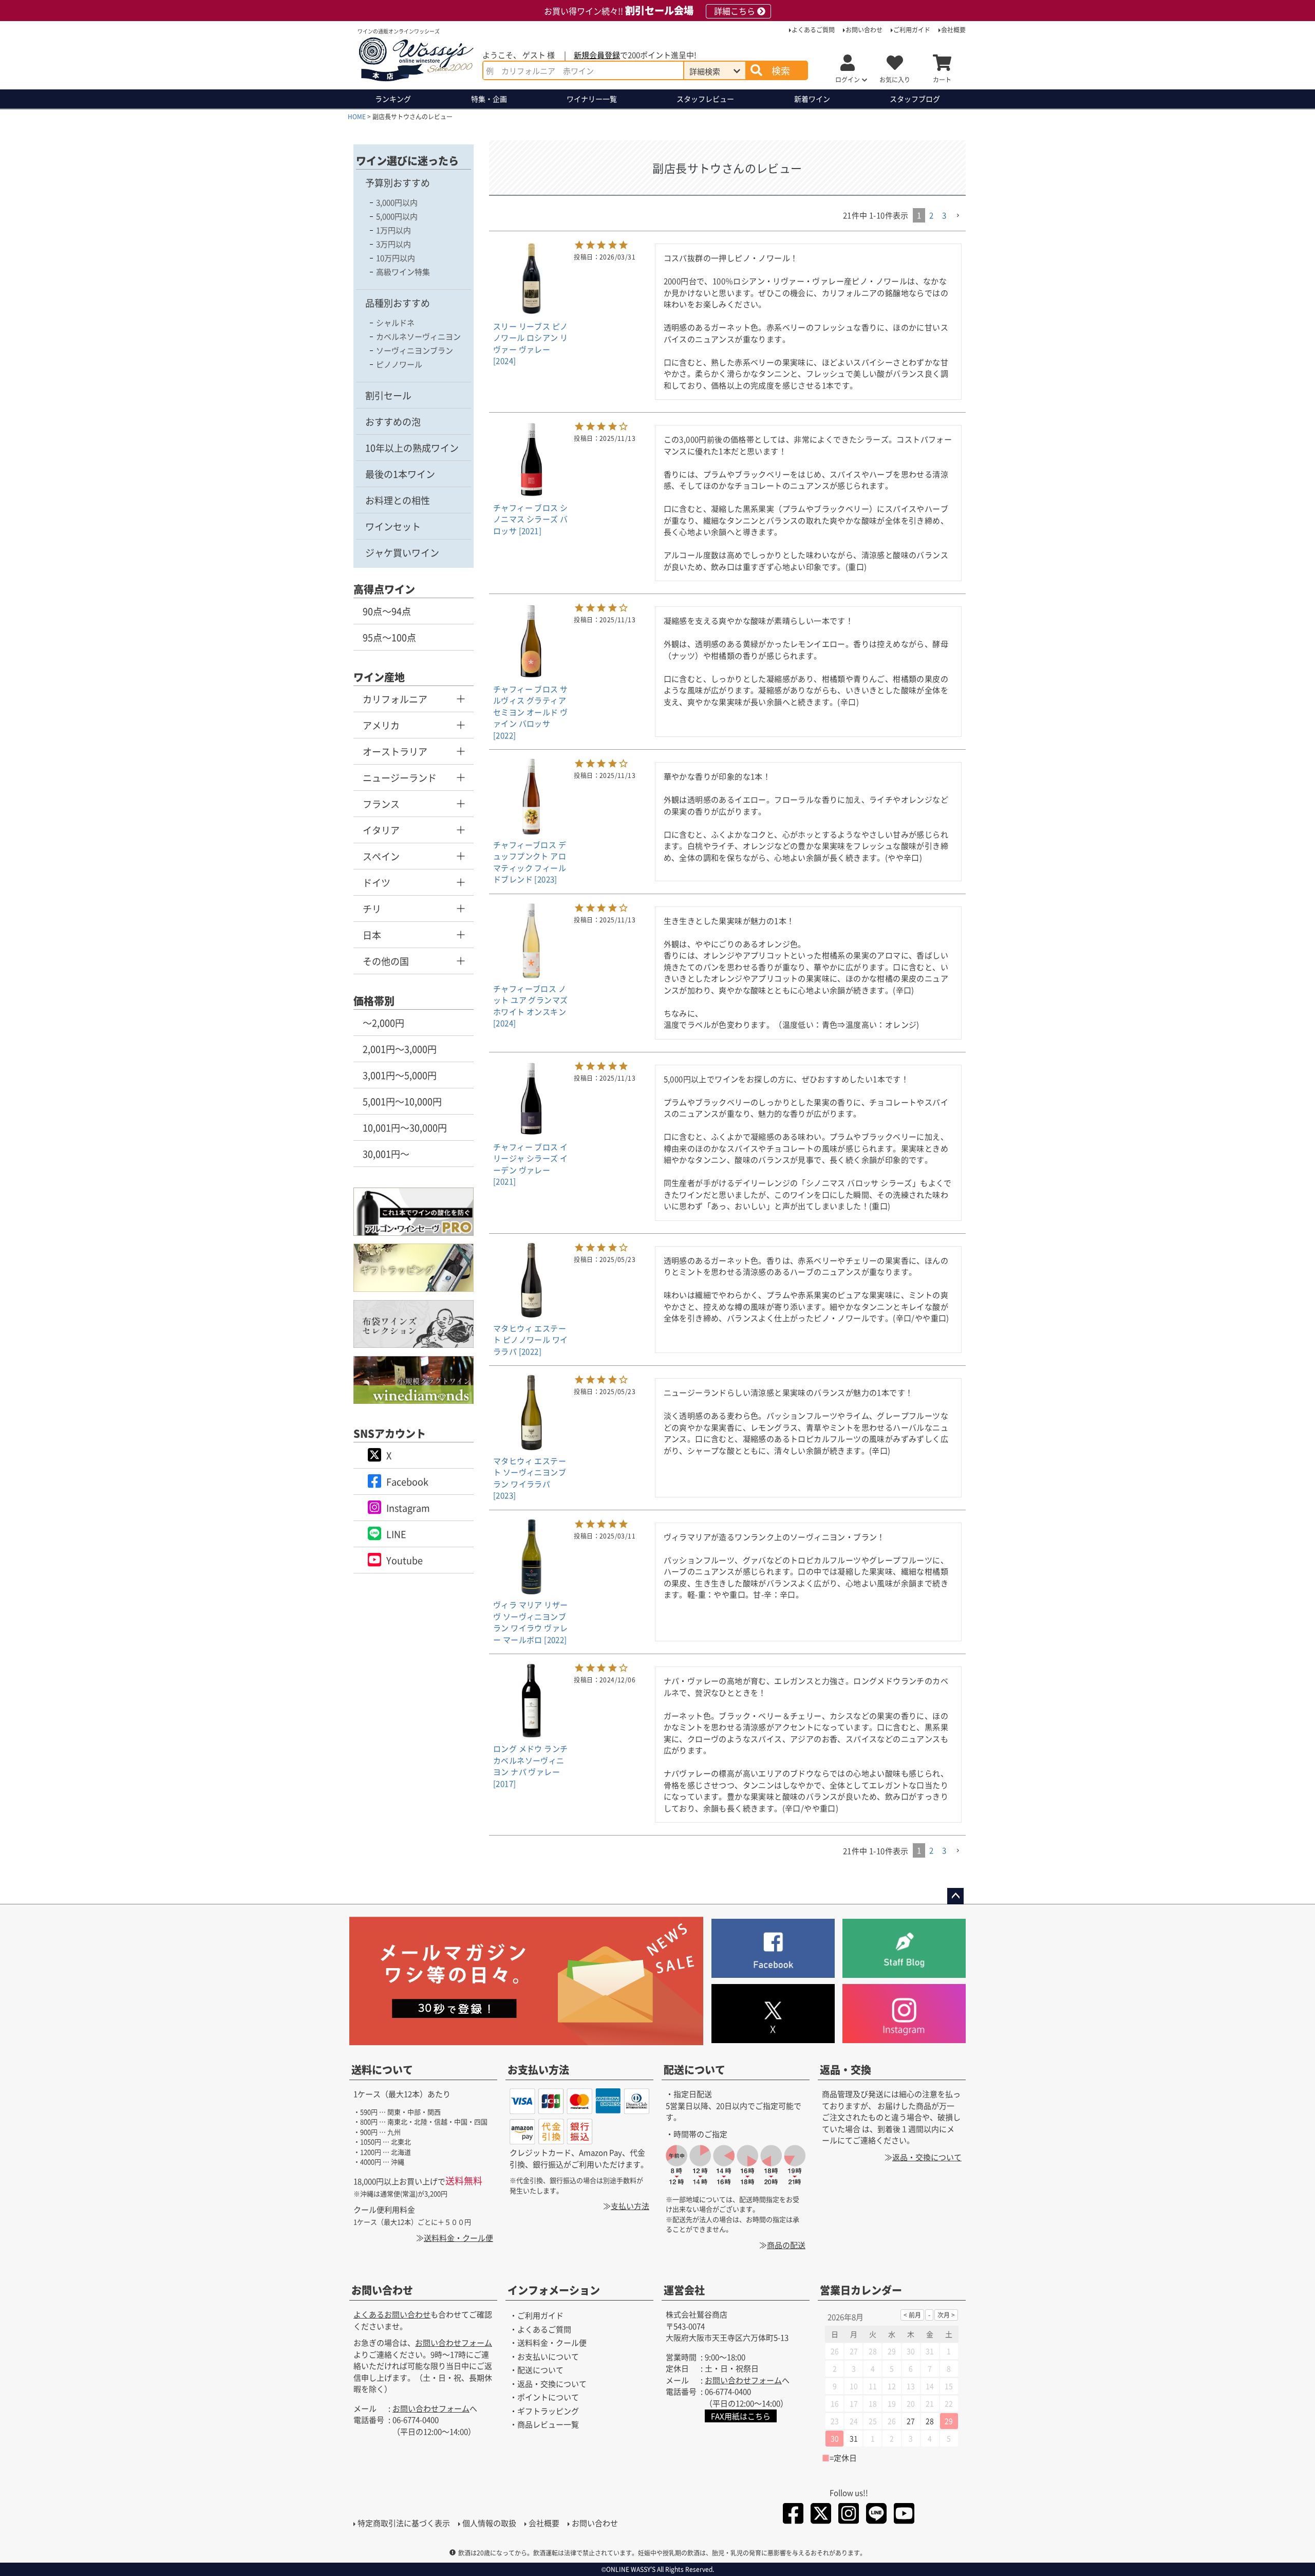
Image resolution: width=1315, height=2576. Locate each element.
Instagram (408, 1508)
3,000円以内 (397, 202)
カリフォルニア (395, 699)
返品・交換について (927, 2157)
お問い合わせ (864, 30)
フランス (381, 804)
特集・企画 (489, 99)
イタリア (381, 830)
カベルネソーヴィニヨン (418, 336)
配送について (694, 2070)
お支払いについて (548, 2356)
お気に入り (895, 79)
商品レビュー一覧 (548, 2424)
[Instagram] (849, 2515)
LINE (396, 1534)
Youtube (405, 1560)
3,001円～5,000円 (400, 1075)
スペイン (381, 856)
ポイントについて (548, 2397)
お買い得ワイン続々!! (650, 11)
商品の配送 (786, 2245)
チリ (372, 909)
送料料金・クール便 (458, 2238)
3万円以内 (393, 244)
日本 (372, 935)
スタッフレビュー (705, 99)
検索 (781, 70)
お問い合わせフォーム (454, 2342)
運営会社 (684, 2290)
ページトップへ (955, 1896)
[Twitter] (821, 2515)
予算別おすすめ (398, 182)
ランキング (393, 99)
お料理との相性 (398, 500)
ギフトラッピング (548, 2411)
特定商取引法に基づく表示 (404, 2523)
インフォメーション (554, 2290)
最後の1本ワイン (400, 474)
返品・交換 (846, 2070)
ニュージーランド (400, 777)
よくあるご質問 (813, 30)
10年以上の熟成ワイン (412, 448)
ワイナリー (592, 99)
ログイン (848, 79)
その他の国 (386, 961)
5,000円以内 (397, 216)
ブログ (915, 99)
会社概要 (953, 30)
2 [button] (931, 215)
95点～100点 (389, 637)
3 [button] (944, 215)
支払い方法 (630, 2206)
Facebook (407, 1481)
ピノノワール (399, 364)
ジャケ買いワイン (402, 552)
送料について (382, 2070)
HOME (357, 116)
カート (942, 79)
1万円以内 (393, 230)
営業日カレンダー (861, 2290)
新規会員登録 (597, 55)
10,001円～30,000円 (405, 1127)
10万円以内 (396, 258)
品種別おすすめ (398, 303)
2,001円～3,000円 (400, 1049)
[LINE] (876, 2515)
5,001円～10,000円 (402, 1101)
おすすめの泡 (393, 421)
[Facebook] (793, 2515)
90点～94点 (387, 611)
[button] (958, 216)
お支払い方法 (538, 2070)
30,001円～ (386, 1154)
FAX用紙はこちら (741, 2416)
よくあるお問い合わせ (392, 2314)
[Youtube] (904, 2515)
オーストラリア (395, 751)
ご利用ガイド (912, 30)
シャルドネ (395, 322)
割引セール (388, 395)
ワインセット (393, 526)
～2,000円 (383, 1023)
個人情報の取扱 (489, 2523)
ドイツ (377, 882)
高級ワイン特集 (403, 272)
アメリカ (381, 725)
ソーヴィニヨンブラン (415, 350)
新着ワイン (812, 99)
